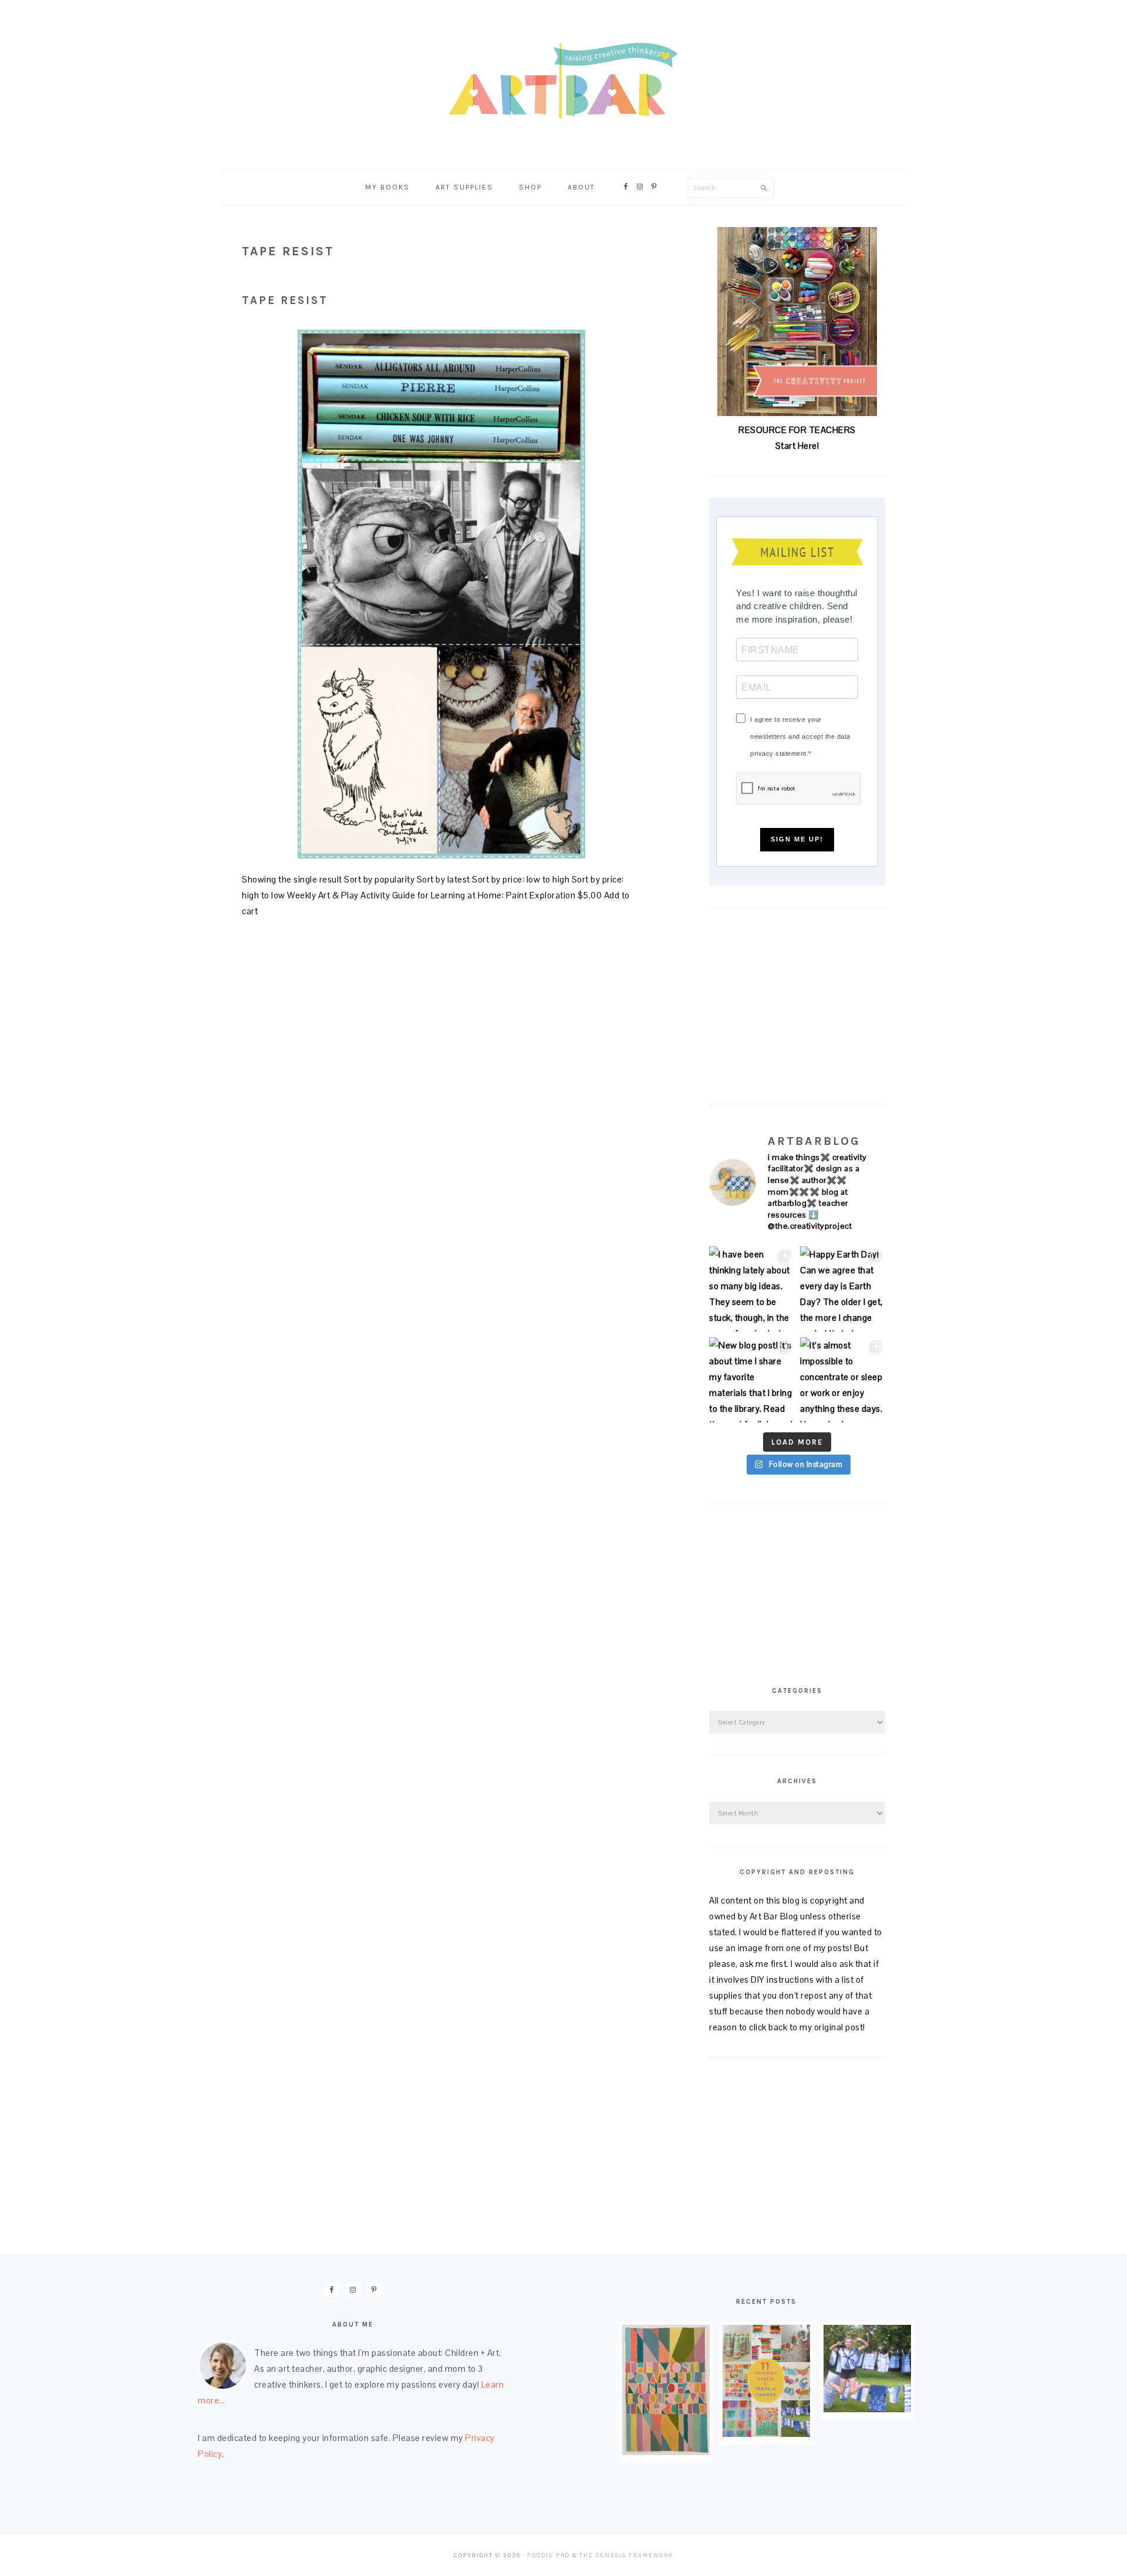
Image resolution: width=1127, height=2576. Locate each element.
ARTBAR (563, 81)
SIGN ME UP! (797, 839)
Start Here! (797, 446)
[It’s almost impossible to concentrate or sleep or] (843, 1380)
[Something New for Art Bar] (666, 2452)
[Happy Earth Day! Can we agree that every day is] (843, 1289)
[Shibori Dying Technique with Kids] (867, 2409)
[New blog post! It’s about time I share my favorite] (752, 1380)
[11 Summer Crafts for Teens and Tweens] (766, 2434)
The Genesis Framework (626, 2555)
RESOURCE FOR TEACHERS (797, 430)
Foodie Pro (549, 2555)
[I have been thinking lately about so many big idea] (752, 1289)
